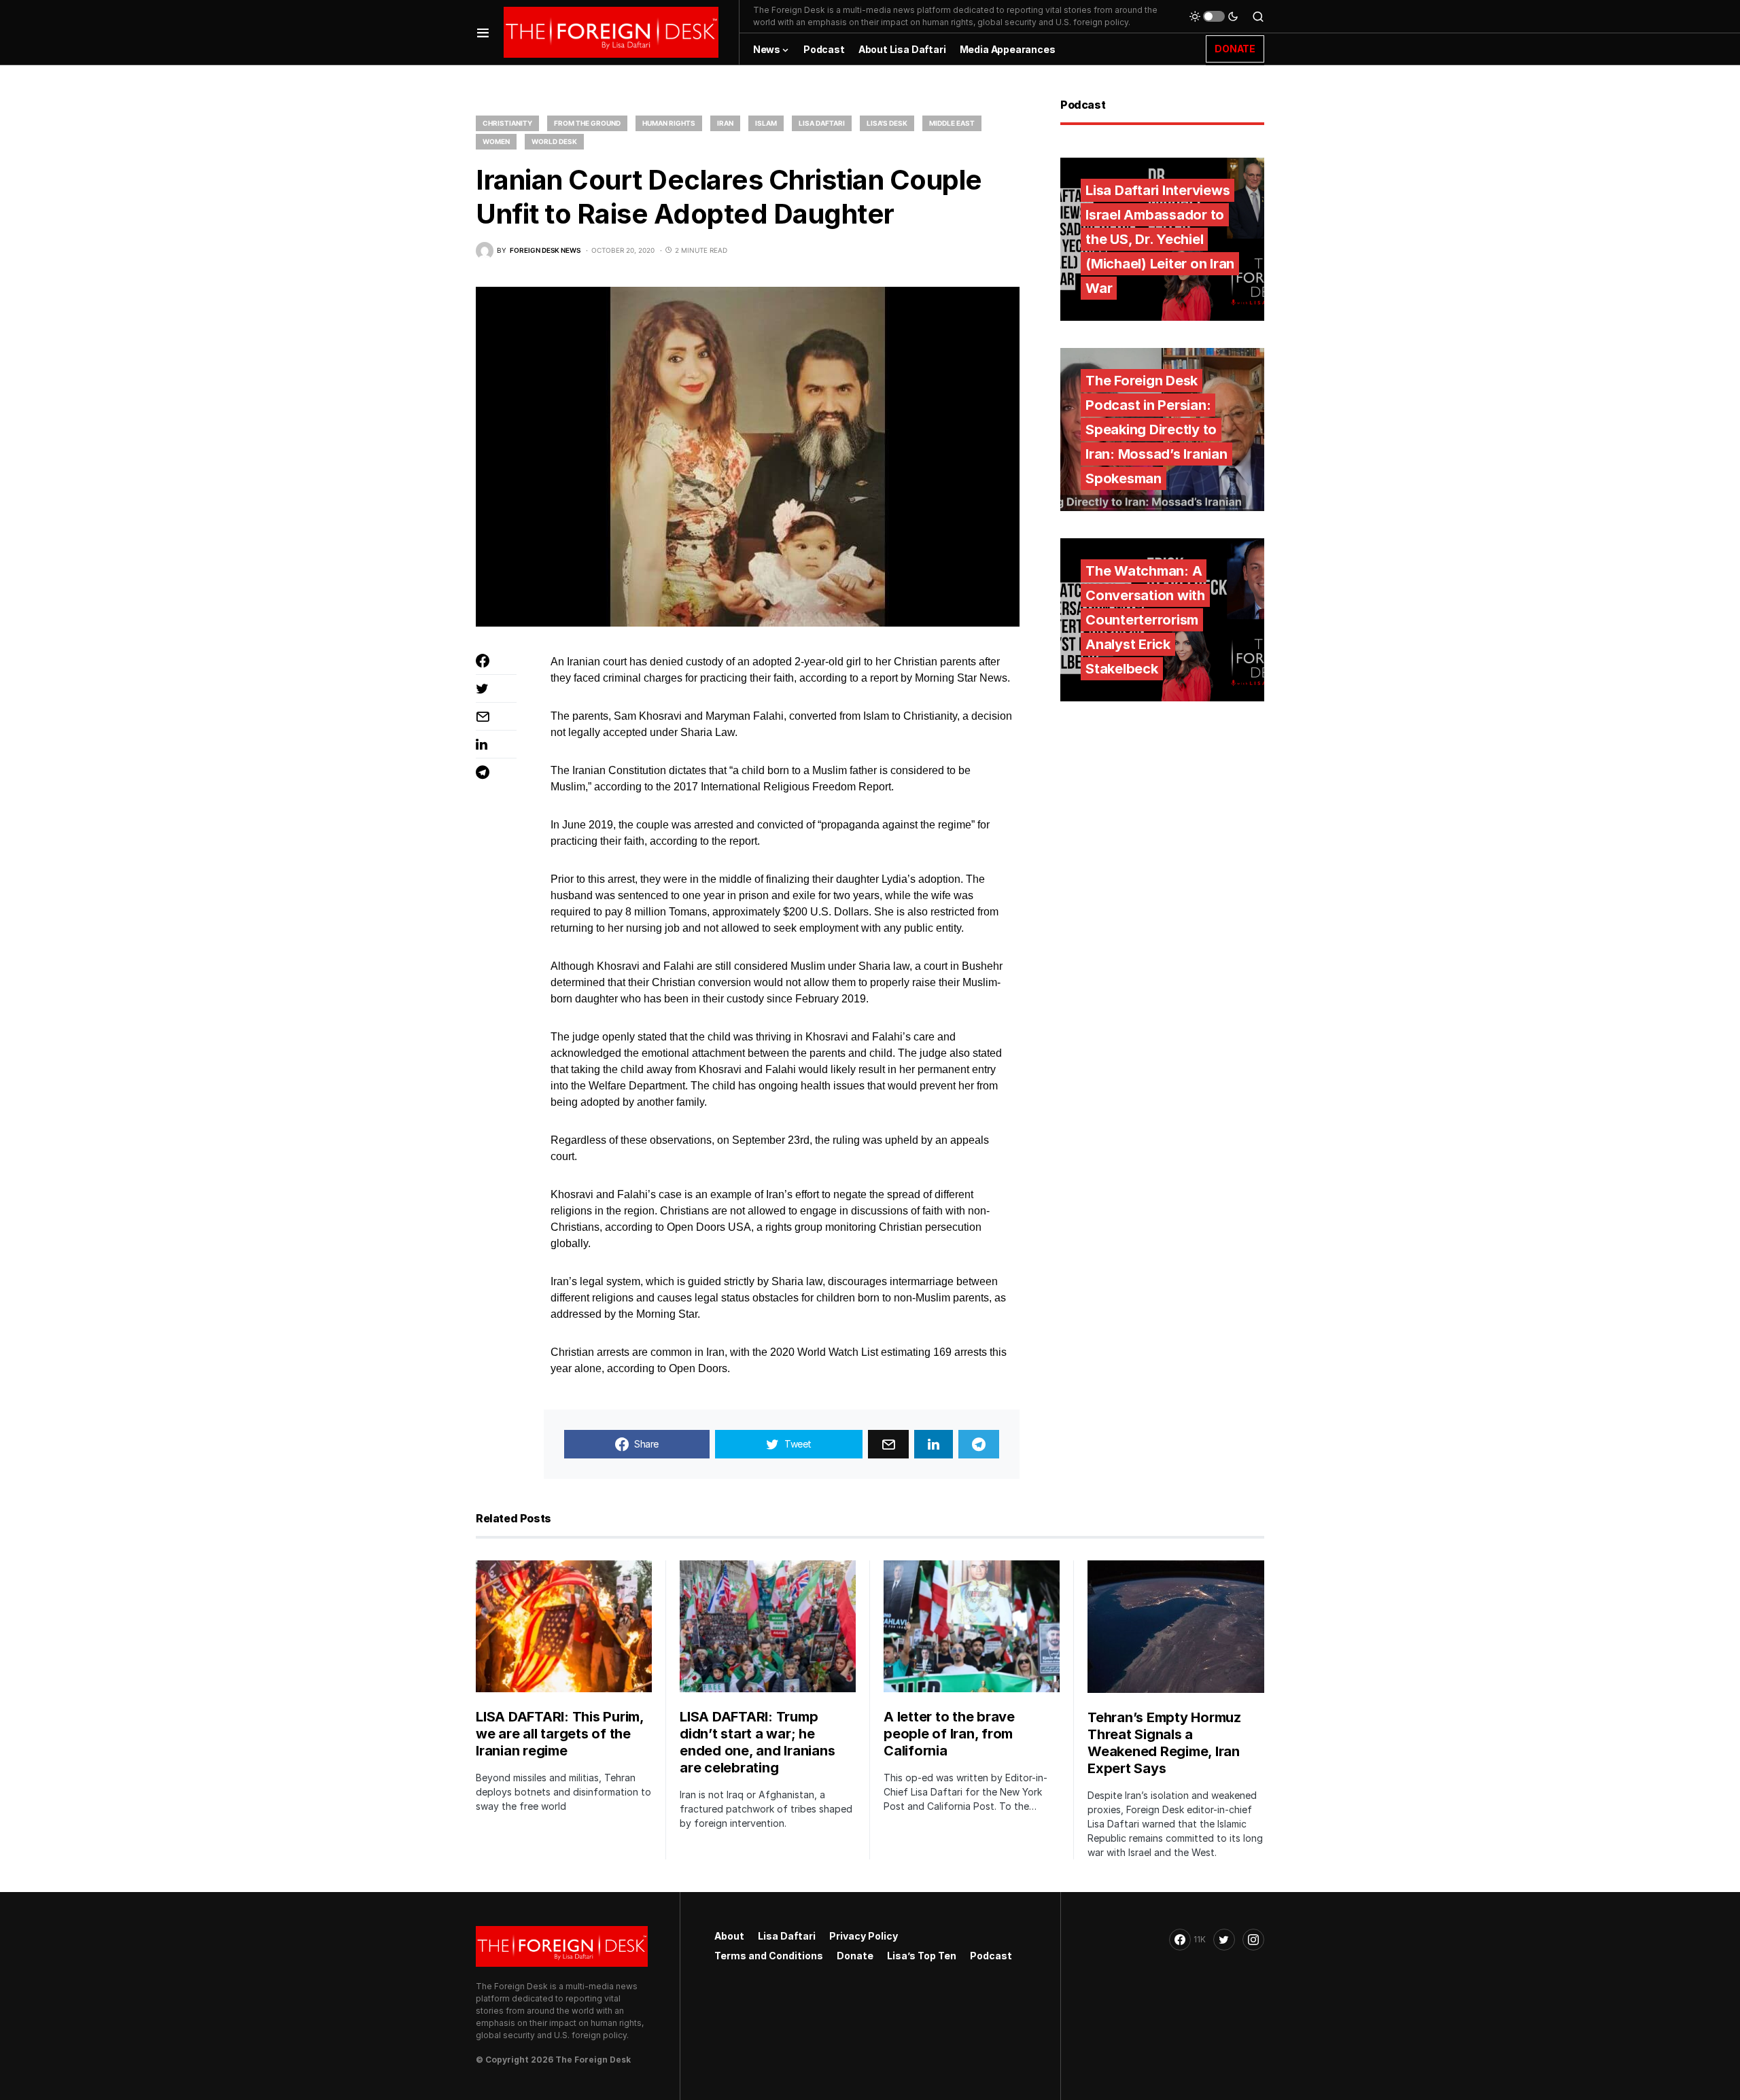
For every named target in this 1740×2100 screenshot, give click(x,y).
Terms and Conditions (769, 1956)
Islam (766, 123)
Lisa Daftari (822, 123)
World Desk (554, 141)
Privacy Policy (864, 1936)
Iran (725, 123)
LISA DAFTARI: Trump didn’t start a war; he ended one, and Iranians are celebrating (757, 1742)
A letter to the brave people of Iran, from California (949, 1734)
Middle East (952, 123)
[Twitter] (1224, 1940)
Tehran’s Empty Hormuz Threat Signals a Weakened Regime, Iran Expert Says (1164, 1743)
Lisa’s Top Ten (922, 1956)
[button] (483, 32)
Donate (855, 1956)
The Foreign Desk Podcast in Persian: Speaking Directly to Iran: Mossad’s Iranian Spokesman (1156, 430)
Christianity (507, 123)
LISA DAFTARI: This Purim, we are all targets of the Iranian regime (560, 1734)
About (729, 1936)
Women (496, 141)
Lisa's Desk (887, 123)
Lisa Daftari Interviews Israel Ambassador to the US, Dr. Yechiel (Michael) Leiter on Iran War (1160, 239)
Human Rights (669, 123)
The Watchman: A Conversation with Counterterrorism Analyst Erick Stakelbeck (1145, 620)
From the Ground (587, 123)
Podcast (991, 1956)
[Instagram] (1253, 1940)
